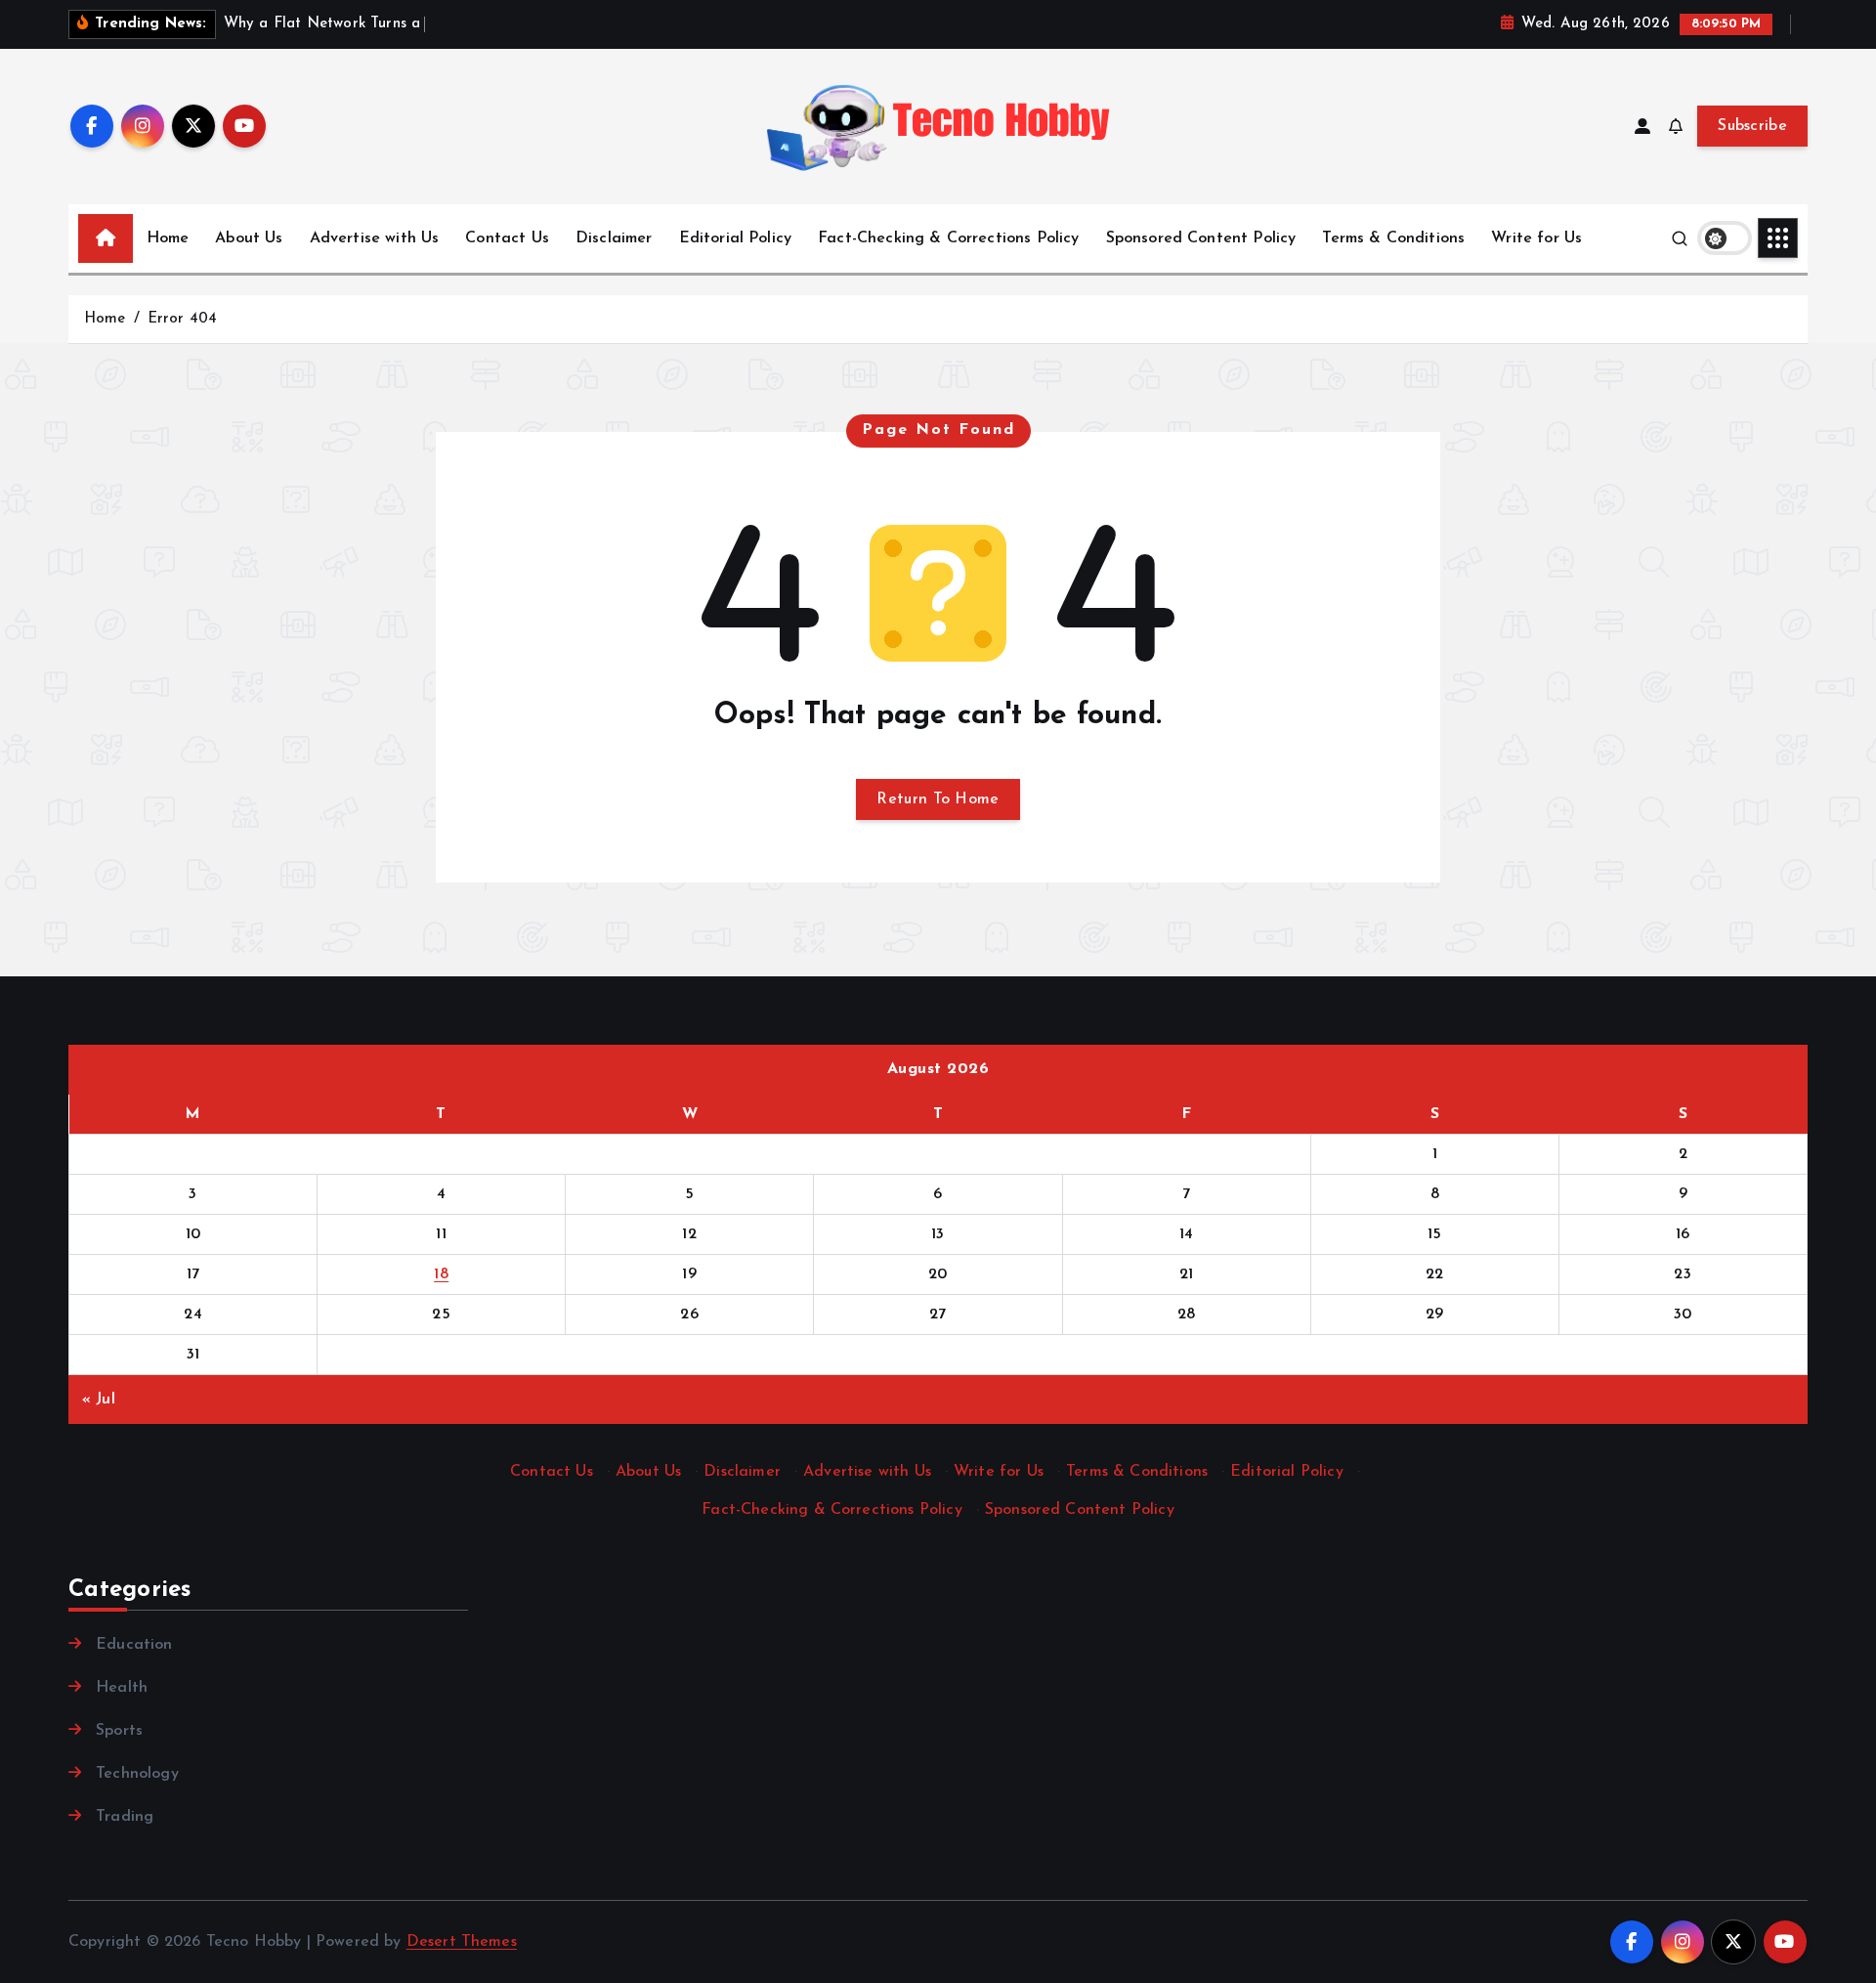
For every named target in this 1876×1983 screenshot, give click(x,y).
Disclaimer (614, 238)
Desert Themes (462, 1942)
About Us (249, 238)
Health (122, 1688)
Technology (137, 1774)
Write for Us (1536, 238)
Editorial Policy (736, 238)
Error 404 (182, 319)
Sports (119, 1731)
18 (441, 1274)
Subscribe (1752, 126)
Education (134, 1645)
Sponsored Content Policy (1201, 238)
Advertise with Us (375, 238)
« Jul (99, 1400)
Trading (125, 1817)
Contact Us (507, 238)
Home (168, 238)
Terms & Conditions (1393, 238)
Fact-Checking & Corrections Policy (948, 238)
